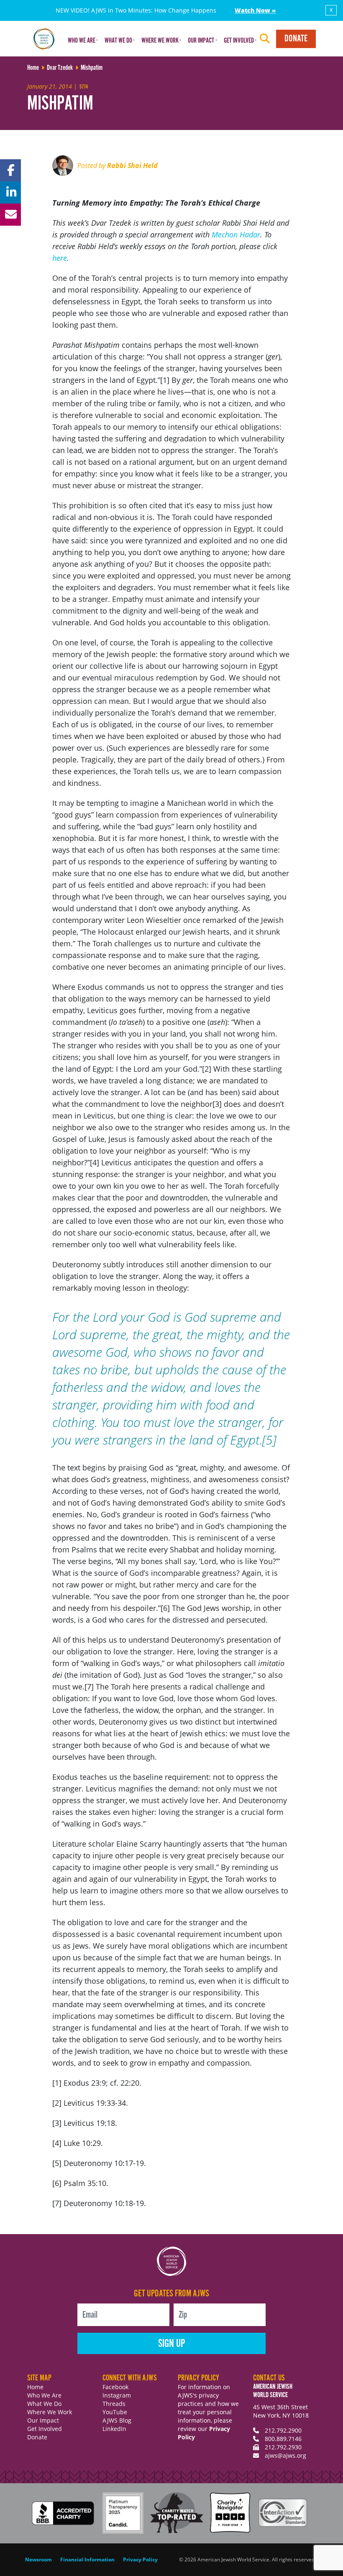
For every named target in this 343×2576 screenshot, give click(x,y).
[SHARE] (10, 170)
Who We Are (44, 2395)
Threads (114, 2404)
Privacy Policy (140, 2559)
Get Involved (45, 2429)
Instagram (117, 2395)
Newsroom (38, 2559)
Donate (296, 39)
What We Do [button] (118, 41)
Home (35, 2387)
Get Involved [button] (239, 41)
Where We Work (50, 2412)
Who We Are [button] (82, 41)
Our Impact (43, 2420)
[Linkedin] (10, 192)
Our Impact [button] (201, 41)
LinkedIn (114, 2429)
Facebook (115, 2387)
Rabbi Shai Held (132, 166)
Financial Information (87, 2559)
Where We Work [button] (160, 41)
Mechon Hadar (236, 234)
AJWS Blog (117, 2420)
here (60, 258)
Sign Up (172, 2344)
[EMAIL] (10, 215)
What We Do (44, 2404)
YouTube (115, 2412)
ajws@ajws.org (285, 2455)
